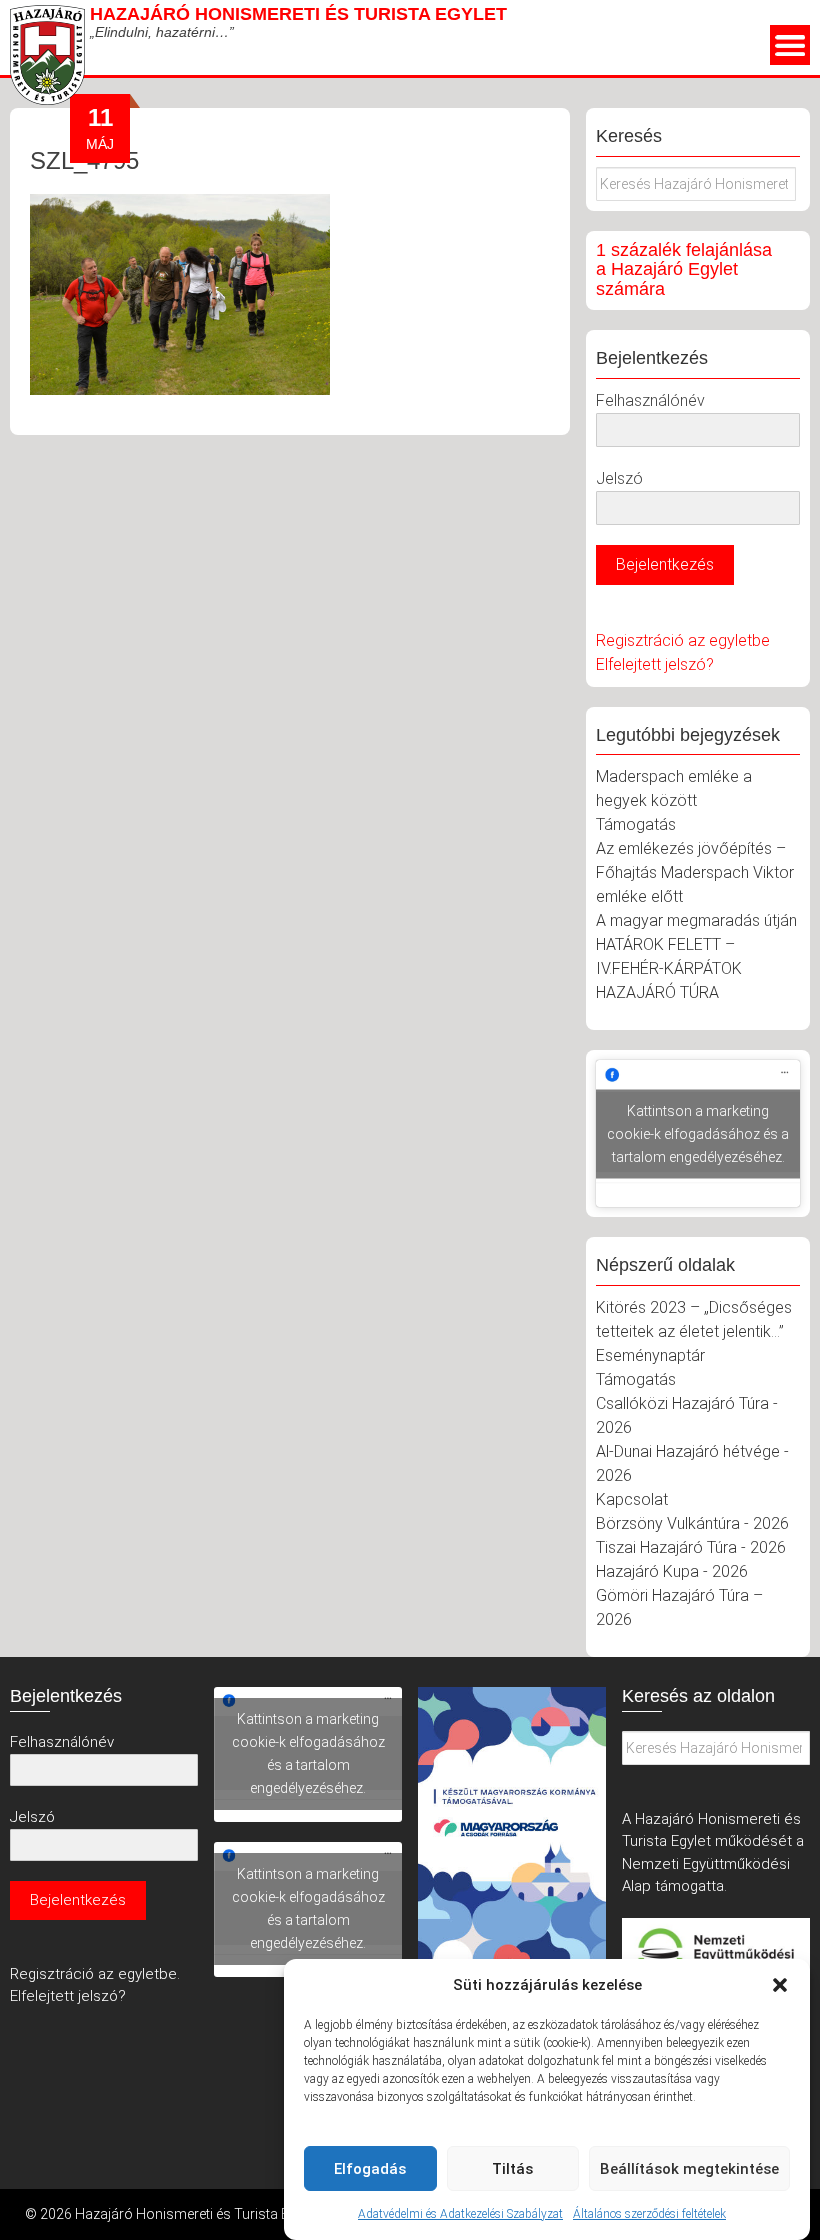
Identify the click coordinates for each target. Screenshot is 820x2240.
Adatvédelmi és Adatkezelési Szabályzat (460, 2214)
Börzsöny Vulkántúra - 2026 (692, 1523)
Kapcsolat (632, 1499)
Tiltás (512, 2169)
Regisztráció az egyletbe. (95, 1974)
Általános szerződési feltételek (649, 2214)
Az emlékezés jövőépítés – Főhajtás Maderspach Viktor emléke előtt (695, 872)
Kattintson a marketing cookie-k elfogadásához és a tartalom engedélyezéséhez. (698, 1133)
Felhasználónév (650, 400)
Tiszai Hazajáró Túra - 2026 (691, 1547)
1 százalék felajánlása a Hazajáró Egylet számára (684, 270)
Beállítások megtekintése (689, 2169)
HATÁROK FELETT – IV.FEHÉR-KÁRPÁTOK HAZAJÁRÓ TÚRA (669, 968)
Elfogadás (370, 2169)
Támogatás (636, 824)
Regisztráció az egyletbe (683, 640)
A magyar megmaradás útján (696, 920)
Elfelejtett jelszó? (655, 664)
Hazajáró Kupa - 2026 (672, 1571)
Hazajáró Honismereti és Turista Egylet (298, 14)
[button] (780, 1985)
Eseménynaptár (650, 1355)
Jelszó (619, 478)
